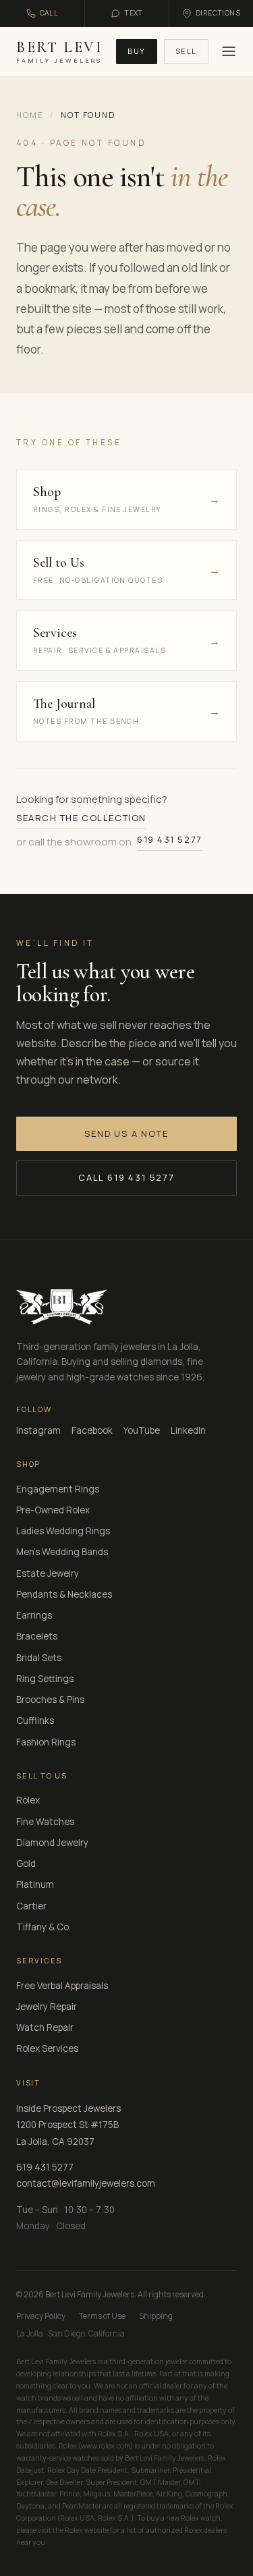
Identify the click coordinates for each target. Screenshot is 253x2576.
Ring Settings (45, 1679)
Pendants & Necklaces (64, 1594)
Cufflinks (35, 1720)
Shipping (156, 2316)
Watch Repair (45, 2027)
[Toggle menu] (227, 51)
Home (30, 115)
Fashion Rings (46, 1742)
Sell (186, 51)
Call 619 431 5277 (126, 1177)
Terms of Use (102, 2316)
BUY (137, 51)
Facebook (92, 1430)
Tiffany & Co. (44, 1927)
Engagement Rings (58, 1489)
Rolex (28, 1800)
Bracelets (37, 1636)
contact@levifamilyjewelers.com (86, 2183)
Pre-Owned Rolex (53, 1510)
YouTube (142, 1430)
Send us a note (126, 1133)
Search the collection (81, 818)
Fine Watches (45, 1822)
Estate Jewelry (48, 1573)
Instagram (38, 1430)
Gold (26, 1864)
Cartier (31, 1906)
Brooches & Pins (50, 1700)
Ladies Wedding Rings (63, 1531)
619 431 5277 (170, 839)
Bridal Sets (39, 1658)
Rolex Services (47, 2048)
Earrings (34, 1615)
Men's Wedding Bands (62, 1552)
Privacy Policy (41, 2316)
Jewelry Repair (47, 2007)
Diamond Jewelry (52, 1843)
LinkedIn (188, 1430)
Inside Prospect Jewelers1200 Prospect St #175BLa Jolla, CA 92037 (68, 2125)
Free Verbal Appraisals (62, 1986)
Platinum (35, 1884)
